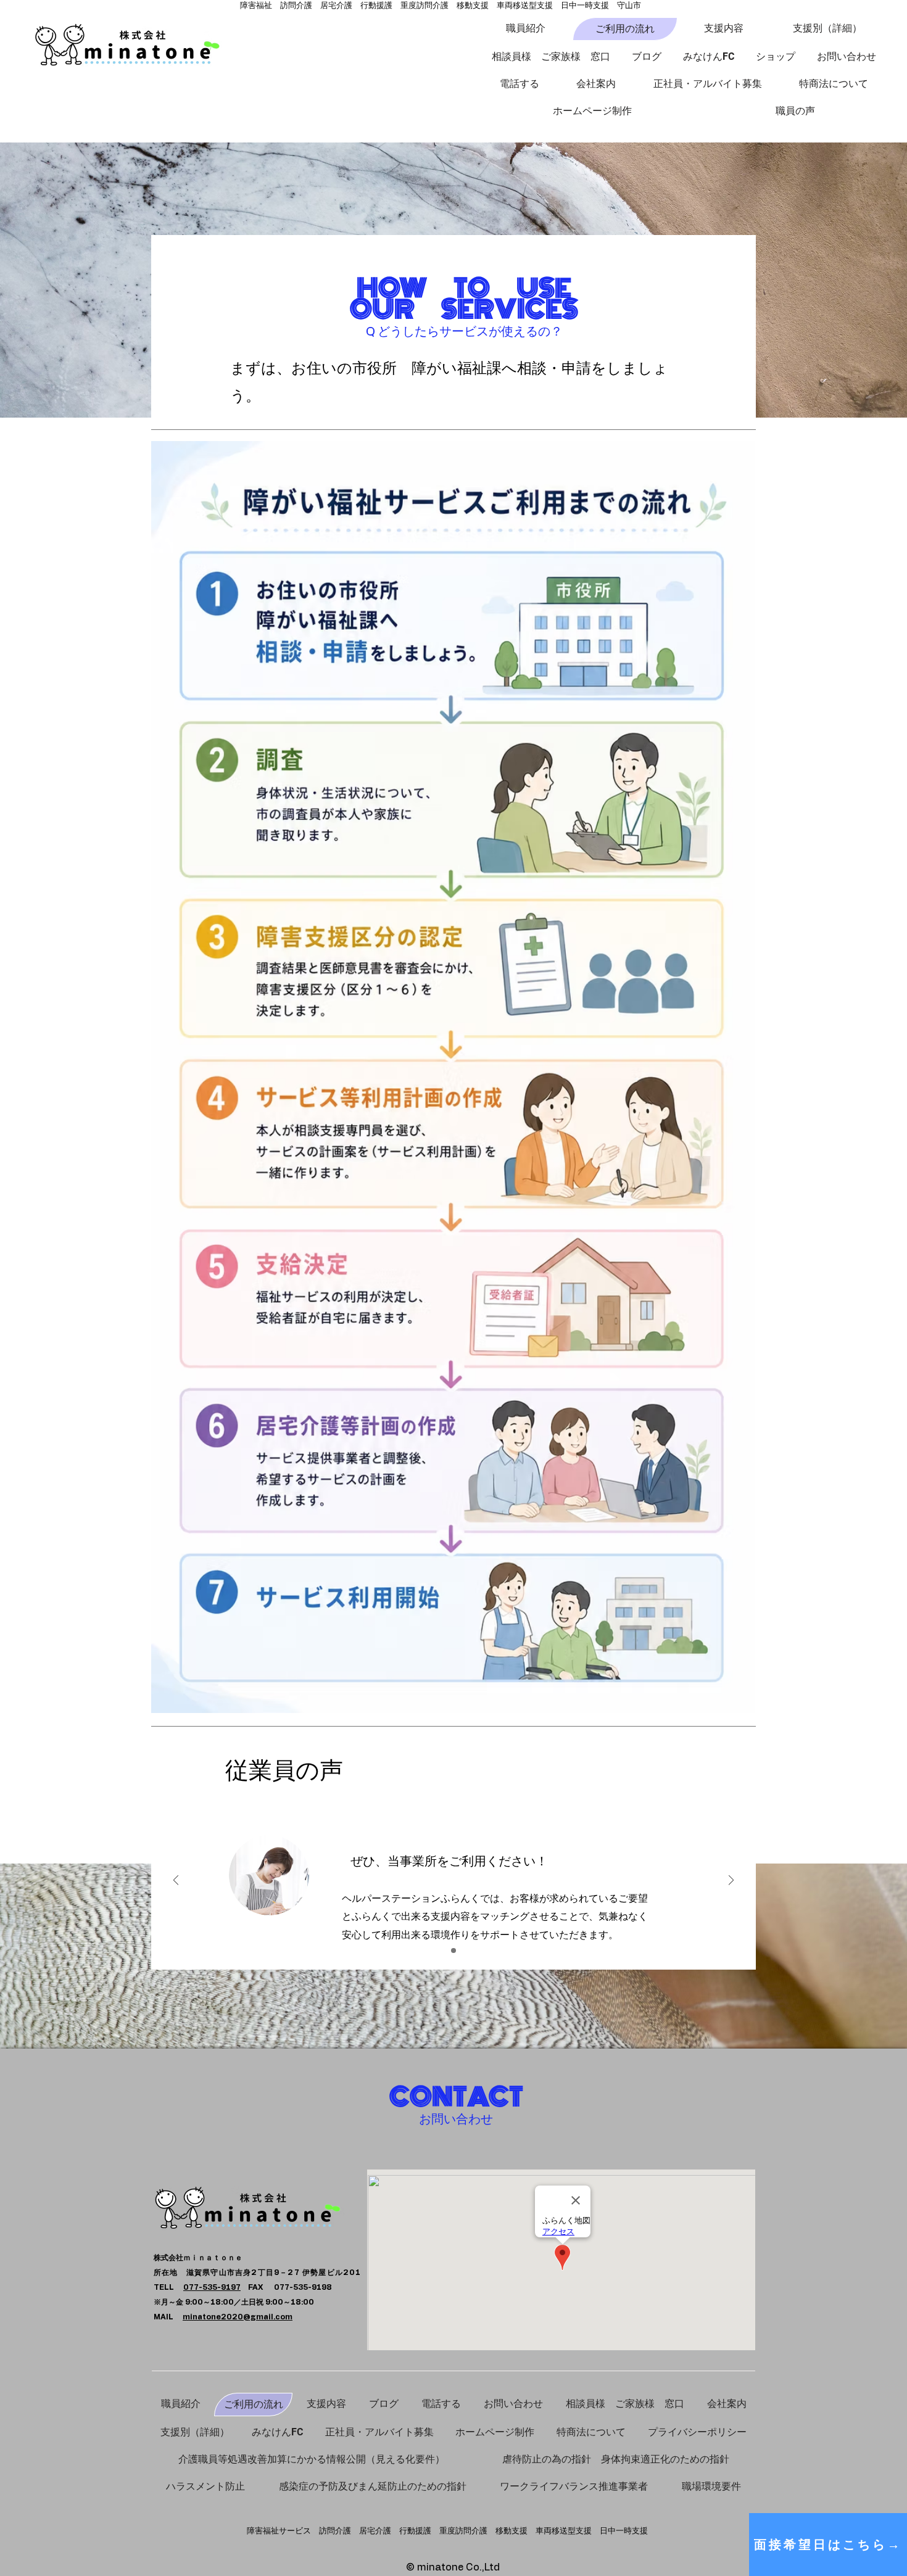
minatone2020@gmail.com (238, 2317)
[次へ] (731, 1881)
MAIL (168, 2317)
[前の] (176, 1881)
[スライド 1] (453, 1951)
